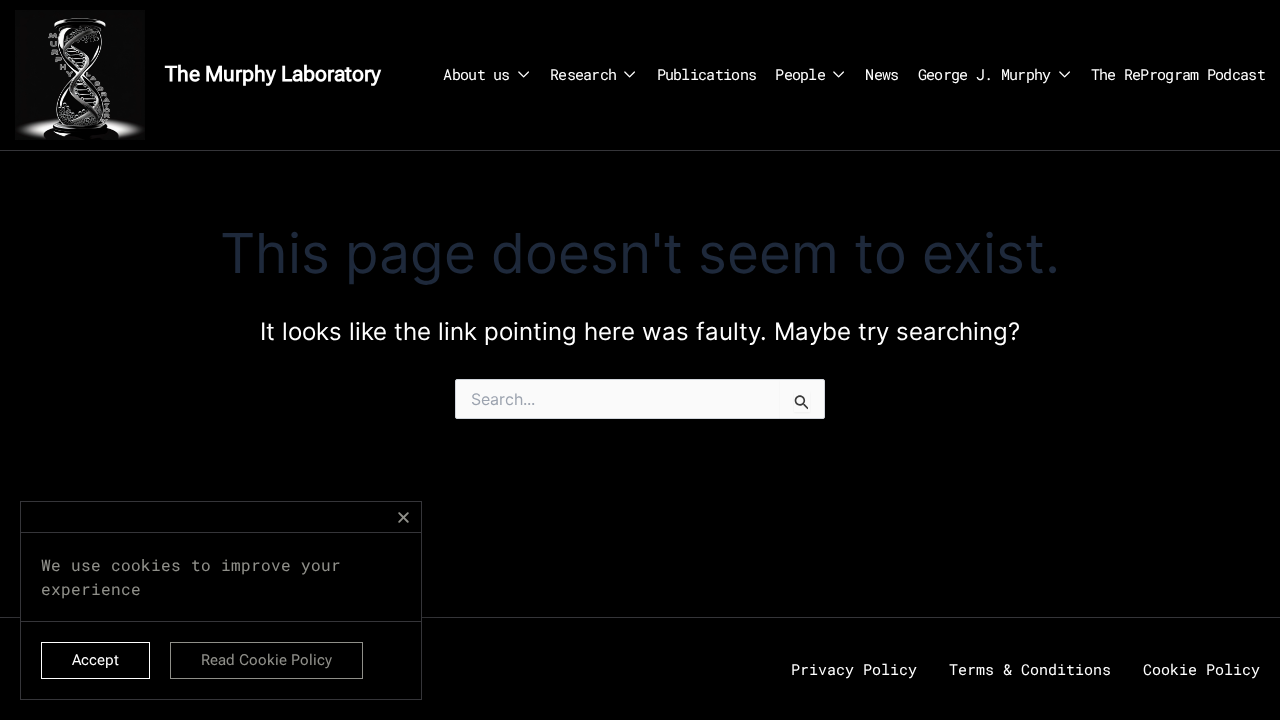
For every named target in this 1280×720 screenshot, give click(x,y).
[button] (403, 517)
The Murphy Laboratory (273, 74)
